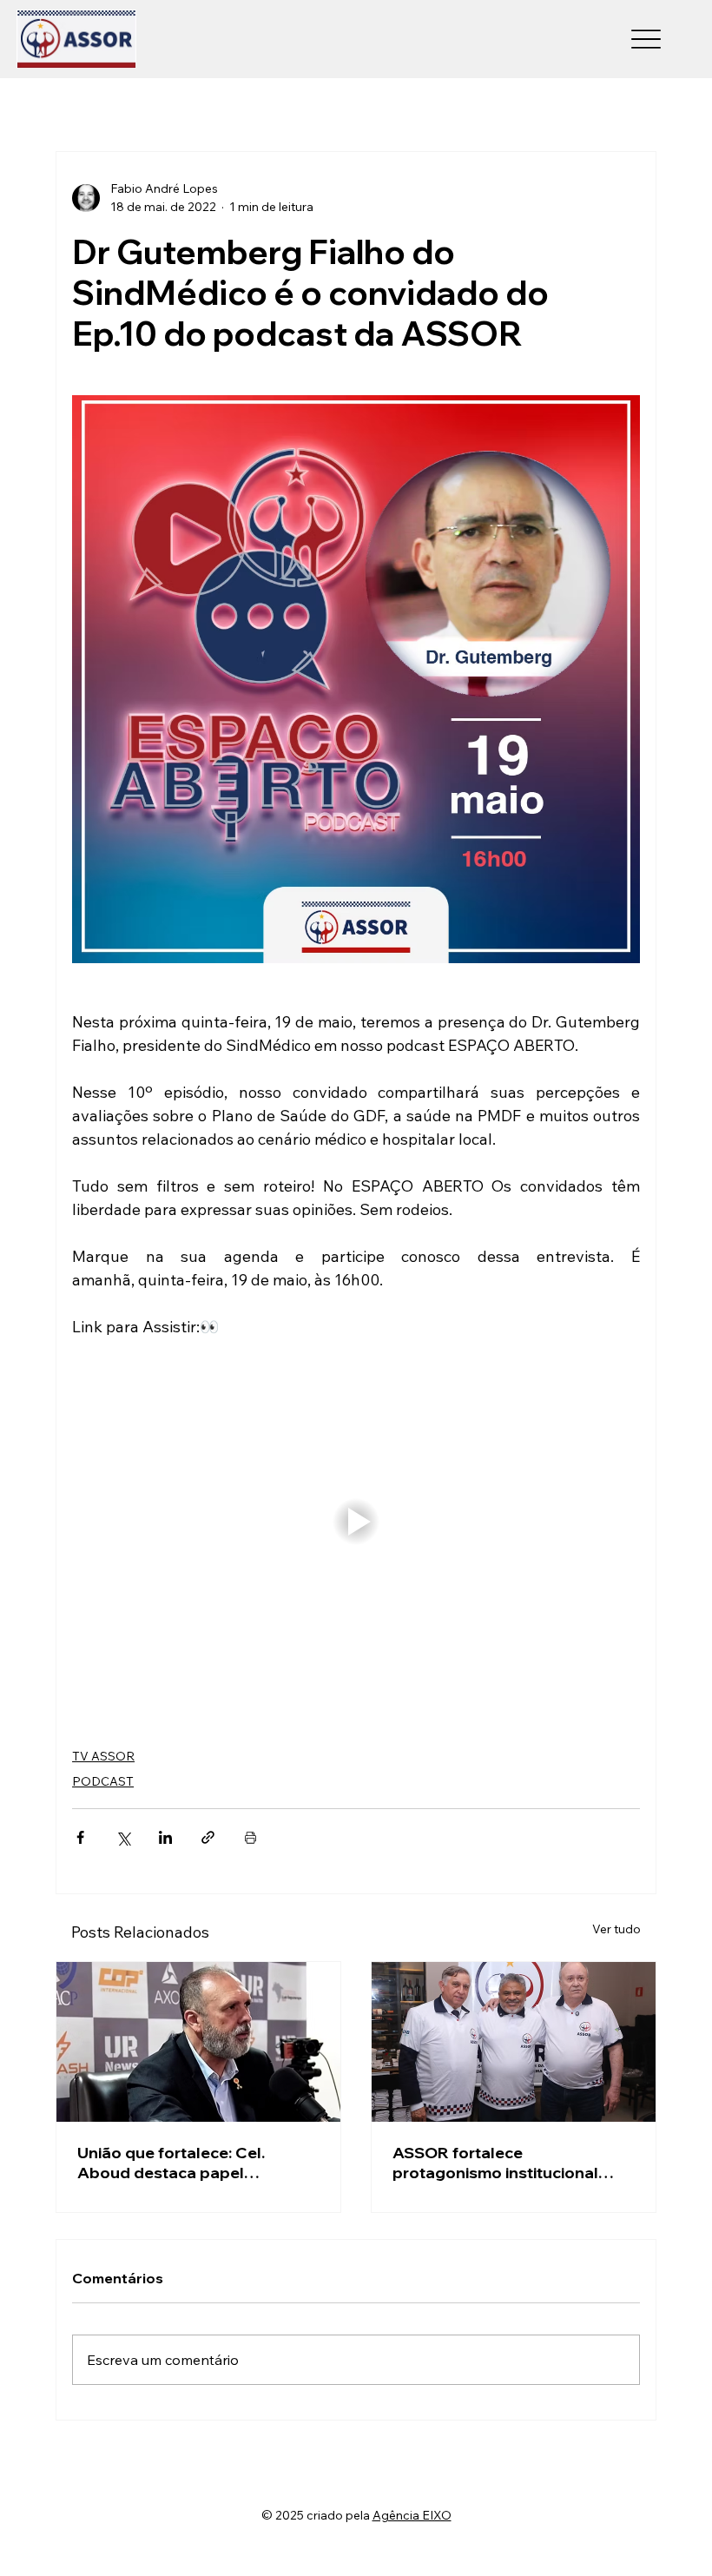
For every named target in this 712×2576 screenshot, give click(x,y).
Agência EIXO (412, 2515)
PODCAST (103, 1781)
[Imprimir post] (251, 1837)
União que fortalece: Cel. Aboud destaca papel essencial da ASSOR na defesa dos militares (195, 2163)
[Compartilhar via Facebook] (80, 1837)
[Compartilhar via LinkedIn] (165, 1837)
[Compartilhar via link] (208, 1837)
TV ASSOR (103, 1756)
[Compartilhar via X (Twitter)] (123, 1837)
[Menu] (646, 40)
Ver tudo (616, 1929)
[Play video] (356, 1522)
